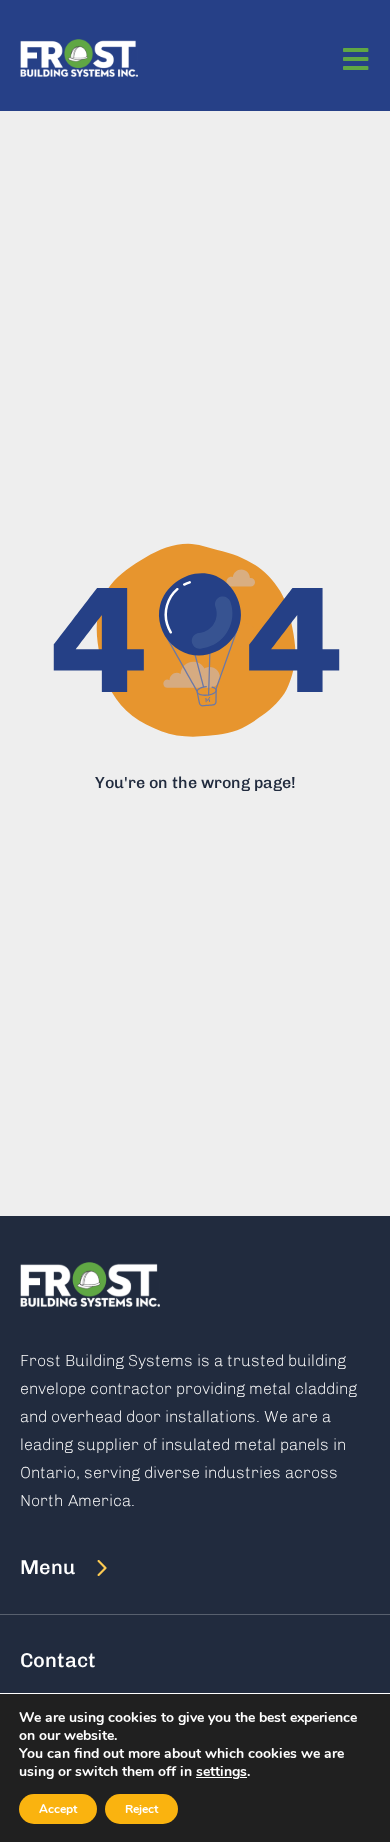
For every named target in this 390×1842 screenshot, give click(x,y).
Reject (141, 1809)
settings (221, 1772)
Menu (47, 1567)
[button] (75, 1567)
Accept (58, 1809)
